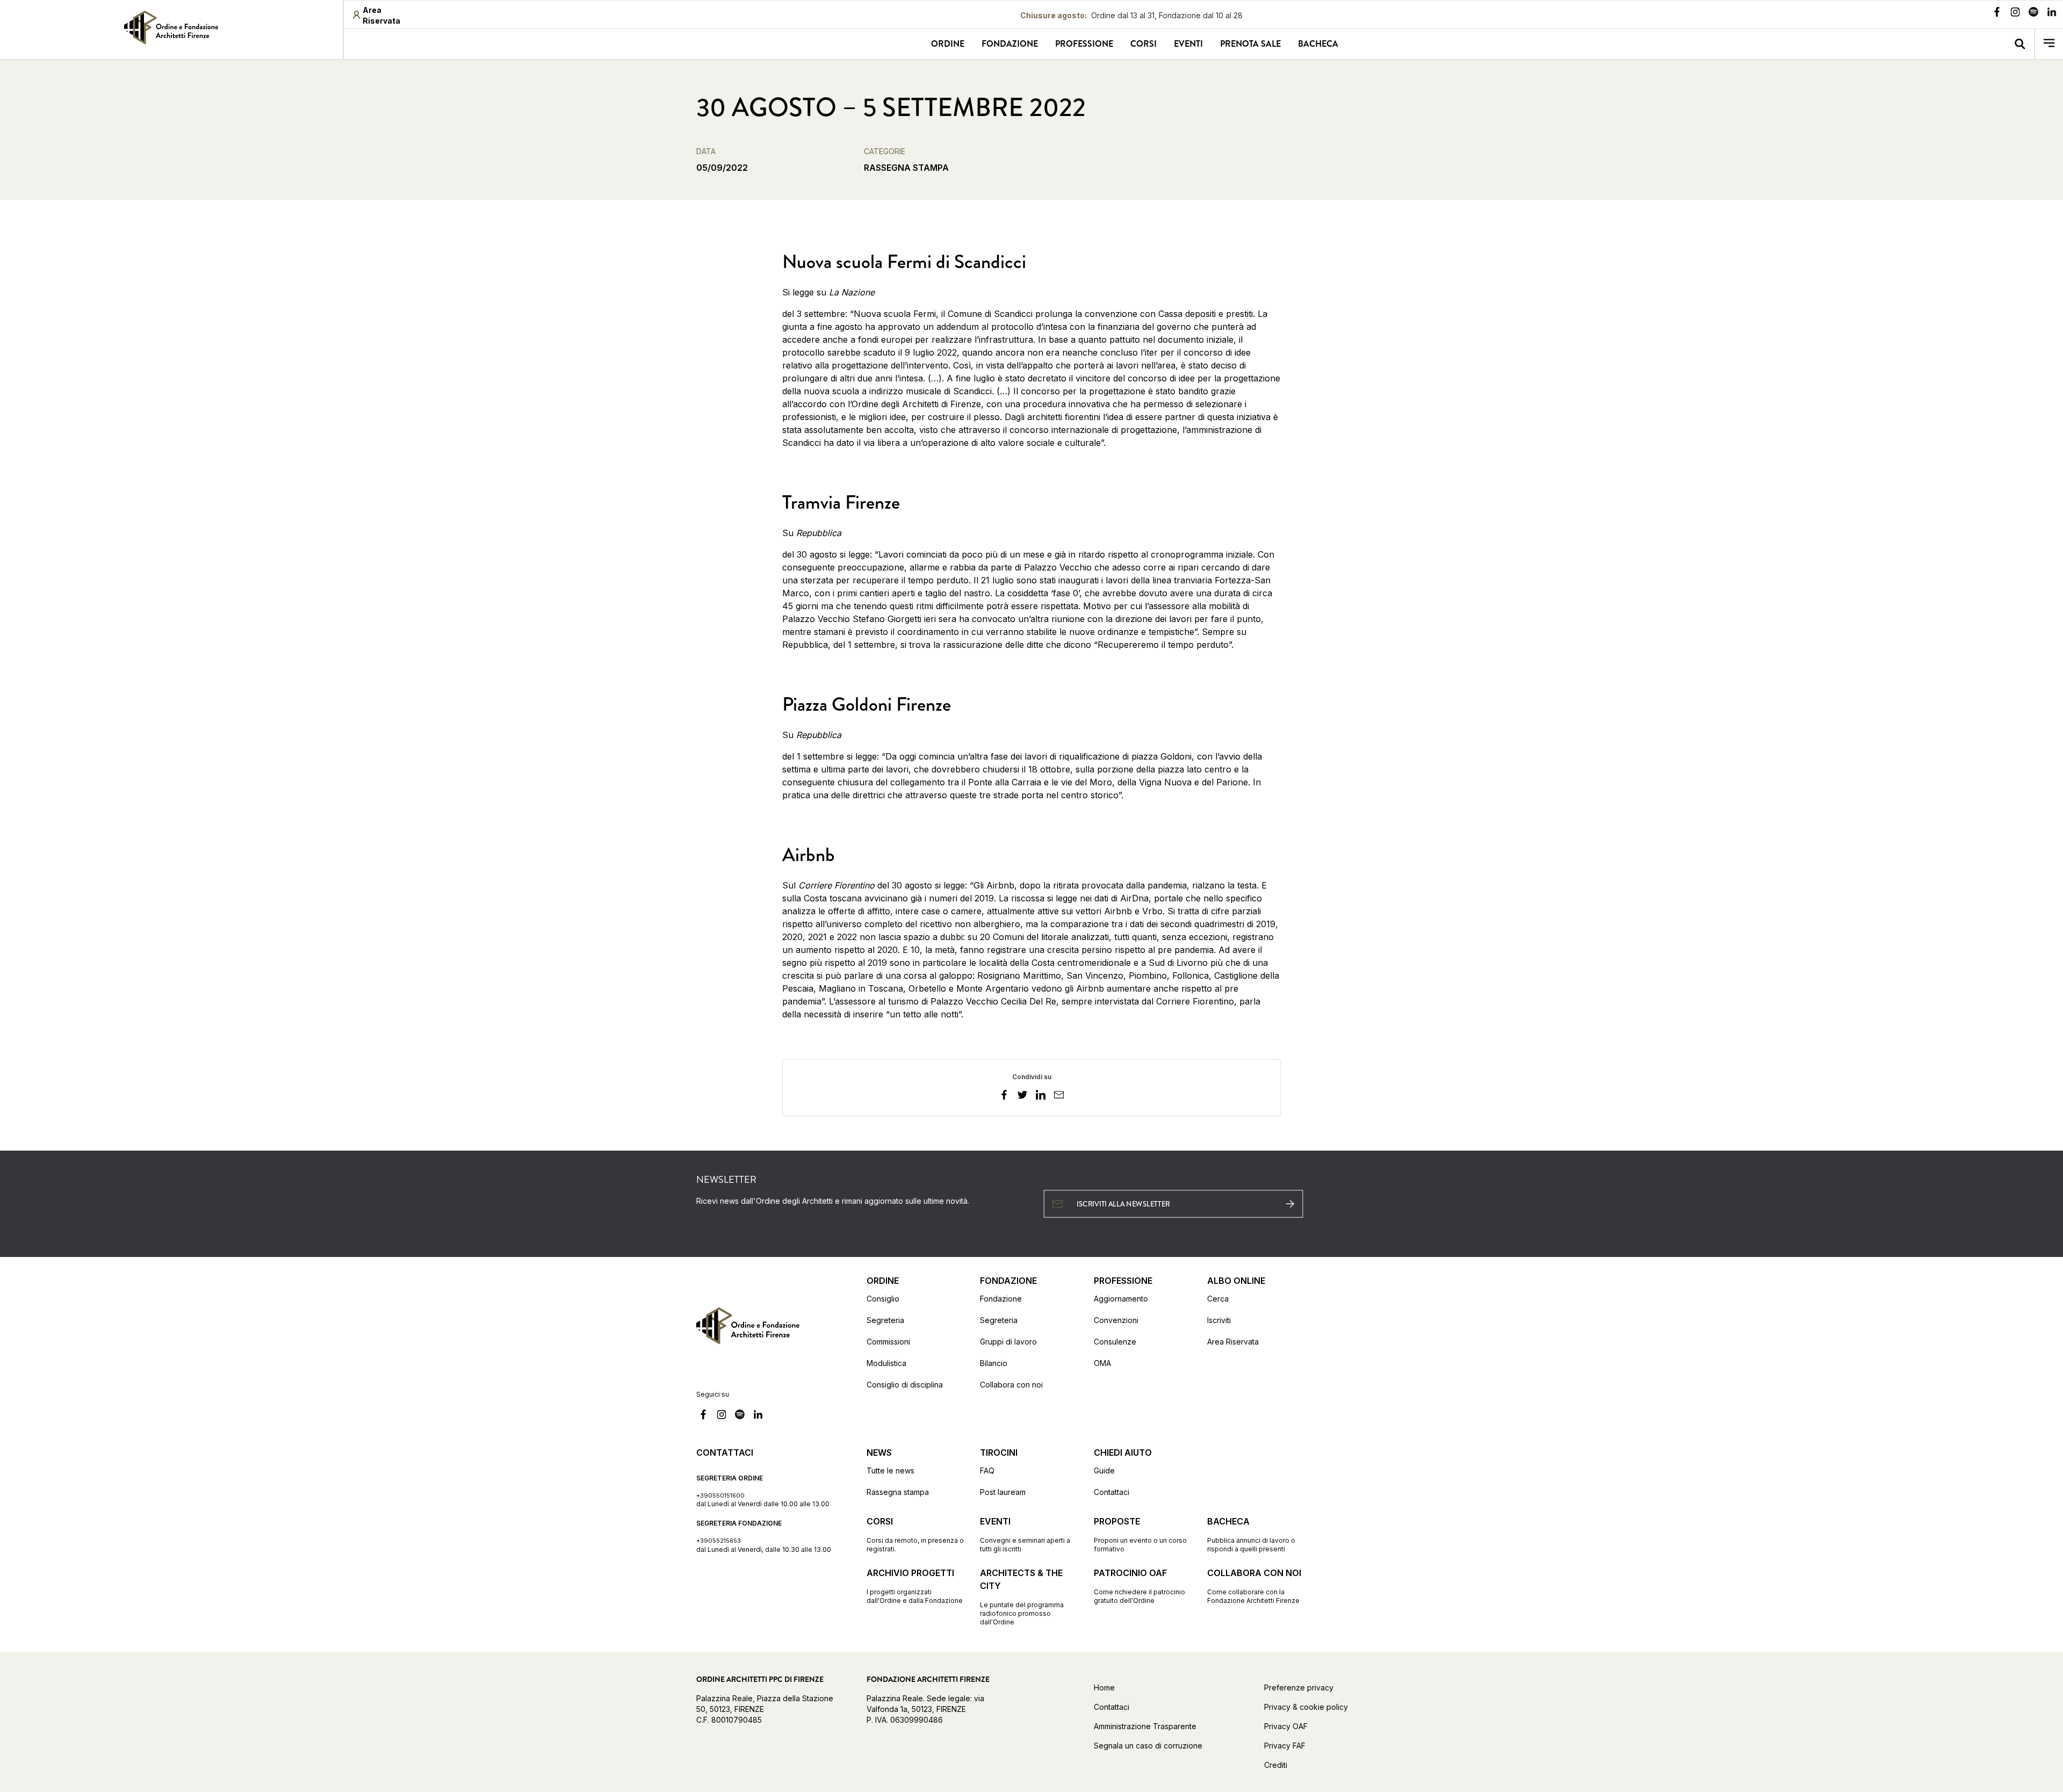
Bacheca (1318, 44)
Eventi (1188, 44)
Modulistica (886, 1363)
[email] (1059, 1096)
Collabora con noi (1011, 1385)
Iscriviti (1219, 1320)
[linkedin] (1041, 1096)
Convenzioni (1116, 1320)
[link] (171, 27)
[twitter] (1022, 1096)
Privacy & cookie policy (1306, 1707)
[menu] (2049, 44)
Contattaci (1112, 1492)
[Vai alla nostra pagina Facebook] (1997, 13)
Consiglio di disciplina (905, 1385)
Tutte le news (890, 1471)
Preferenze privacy (1299, 1688)
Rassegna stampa (898, 1492)
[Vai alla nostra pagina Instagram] (2015, 13)
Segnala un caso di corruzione (1148, 1746)
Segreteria (885, 1320)
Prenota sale (1250, 44)
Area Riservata (1233, 1342)
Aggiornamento (1121, 1299)
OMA (1102, 1363)
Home (1104, 1688)
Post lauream (1003, 1492)
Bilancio (994, 1363)
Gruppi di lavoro (1008, 1342)
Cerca (1218, 1299)
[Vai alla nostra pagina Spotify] (2033, 13)
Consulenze (1115, 1342)
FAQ (987, 1471)
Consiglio (883, 1299)
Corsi (1144, 44)
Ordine (948, 44)
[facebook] (1004, 1096)
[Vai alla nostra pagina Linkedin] (2052, 13)
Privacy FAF (1285, 1746)
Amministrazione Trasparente (1145, 1726)
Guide (1104, 1471)
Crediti (1276, 1765)
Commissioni (888, 1342)
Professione (1084, 44)
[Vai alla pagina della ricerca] (2020, 44)
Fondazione (1010, 44)
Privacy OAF (1286, 1726)
